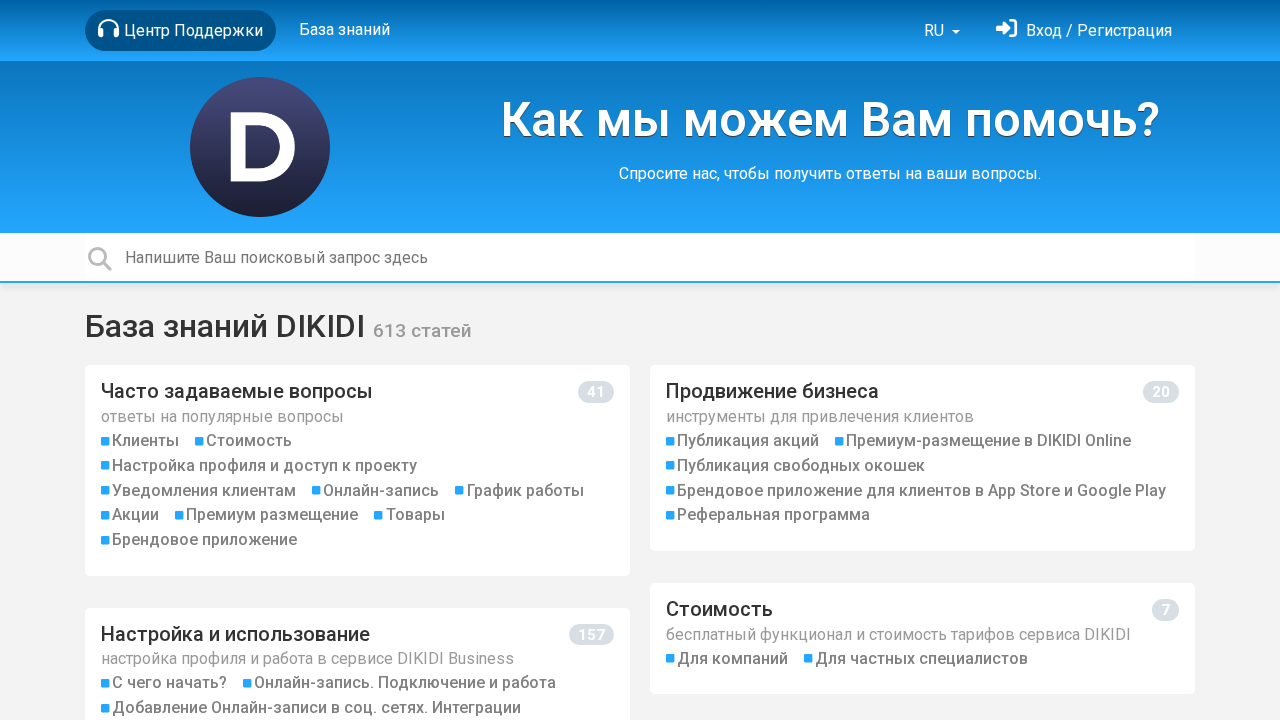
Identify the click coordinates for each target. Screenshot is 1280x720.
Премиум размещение (272, 514)
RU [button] (936, 30)
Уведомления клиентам (204, 490)
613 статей (422, 330)
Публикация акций (748, 440)
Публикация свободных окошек (801, 465)
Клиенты (145, 440)
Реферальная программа (773, 514)
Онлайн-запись (381, 490)
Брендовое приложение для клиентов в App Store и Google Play (921, 490)
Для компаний (732, 658)
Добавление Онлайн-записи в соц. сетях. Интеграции (316, 707)
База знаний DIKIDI (229, 326)
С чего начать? (169, 682)
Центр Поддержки (193, 30)
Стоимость (249, 440)
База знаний (344, 29)
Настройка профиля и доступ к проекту (264, 465)
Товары (415, 514)
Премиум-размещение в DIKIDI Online (988, 440)
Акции (135, 514)
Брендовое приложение (204, 539)
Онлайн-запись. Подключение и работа (405, 682)
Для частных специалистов (921, 658)
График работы (525, 490)
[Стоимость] (922, 638)
